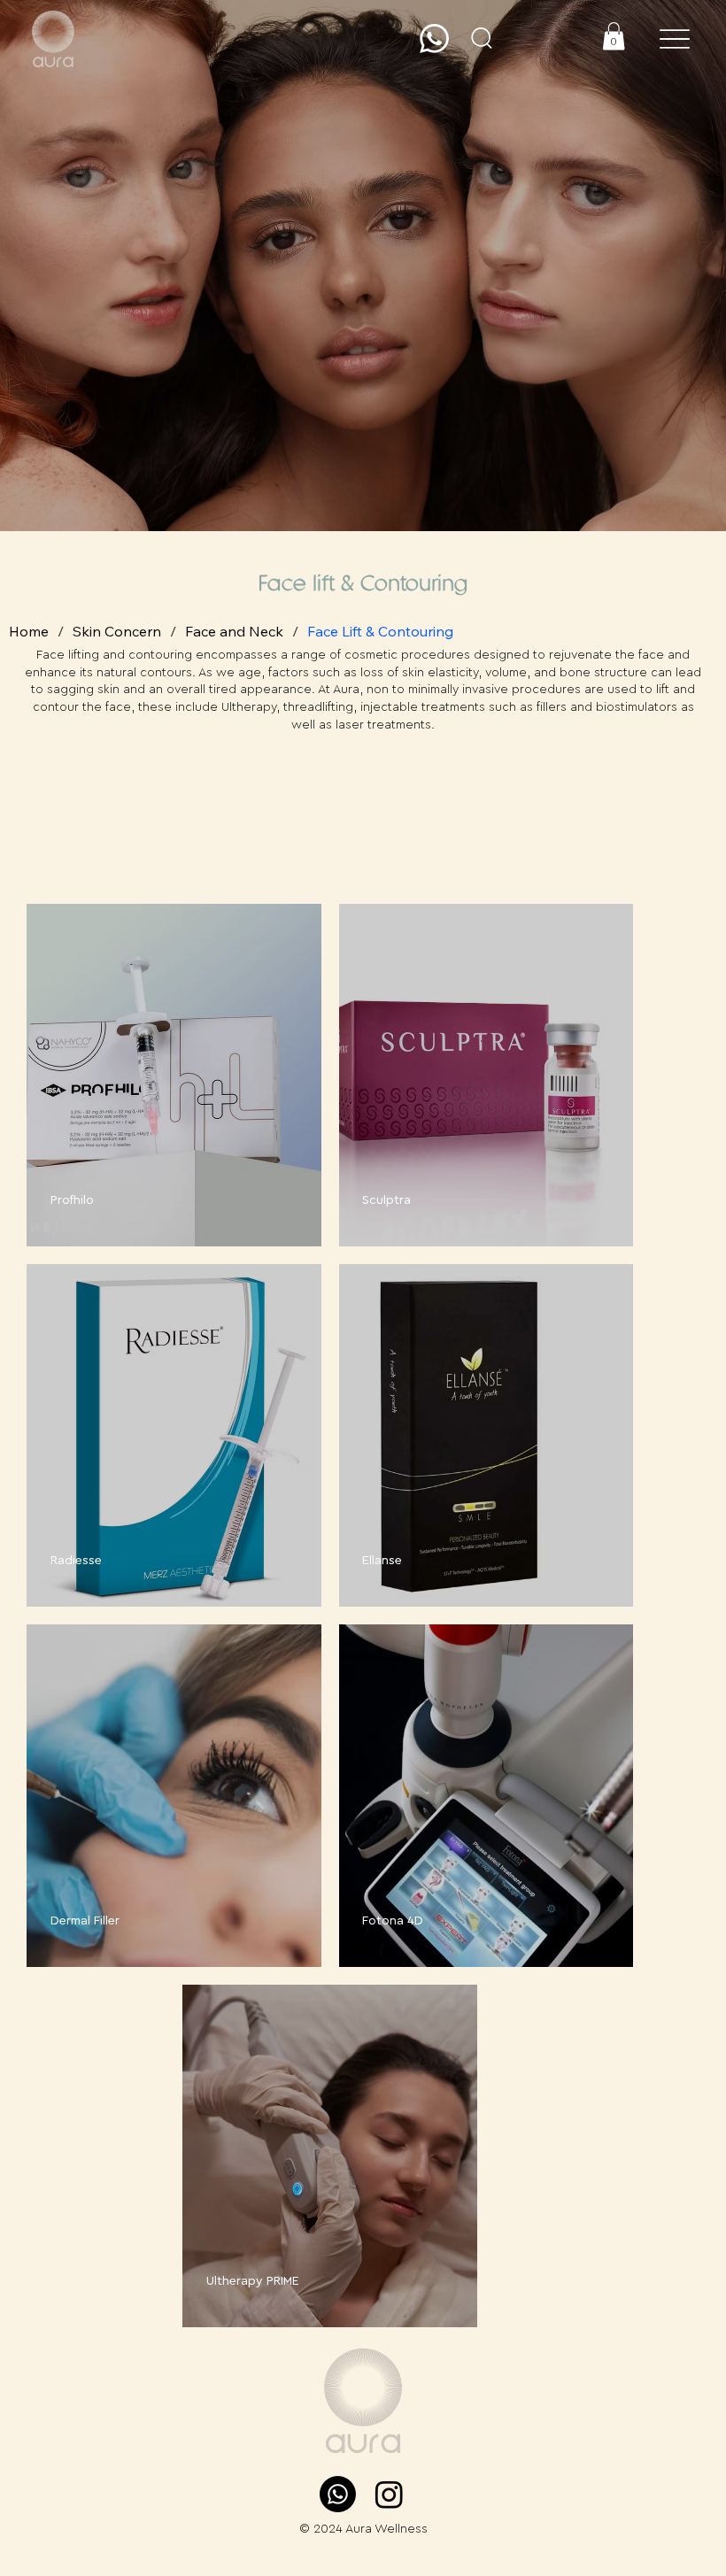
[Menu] (674, 39)
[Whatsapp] (434, 39)
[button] (482, 38)
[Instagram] (389, 2494)
